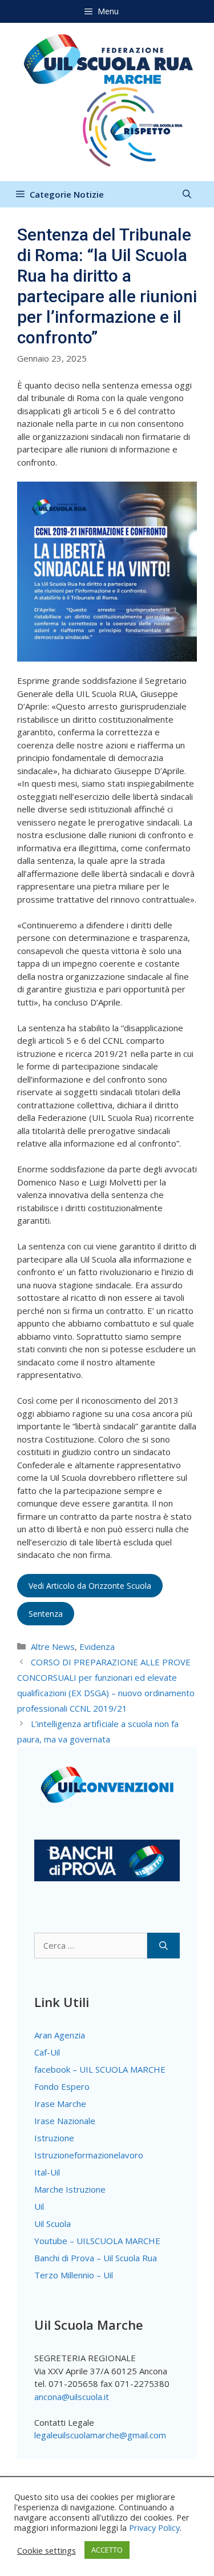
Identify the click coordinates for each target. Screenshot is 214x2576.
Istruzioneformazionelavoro (89, 2155)
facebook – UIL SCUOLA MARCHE (100, 2069)
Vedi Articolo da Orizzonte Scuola (90, 1586)
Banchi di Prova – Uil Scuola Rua (96, 2258)
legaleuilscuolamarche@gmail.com (100, 2435)
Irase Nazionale (65, 2121)
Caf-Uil (47, 2052)
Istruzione (54, 2138)
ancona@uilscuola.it (72, 2397)
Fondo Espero (62, 2086)
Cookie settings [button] (47, 2550)
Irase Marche (60, 2104)
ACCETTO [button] (107, 2550)
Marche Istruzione (70, 2189)
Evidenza (97, 1646)
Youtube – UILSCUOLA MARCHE (97, 2241)
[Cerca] (163, 1946)
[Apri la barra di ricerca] (187, 194)
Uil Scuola (53, 2224)
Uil (39, 2206)
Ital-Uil (47, 2172)
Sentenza (46, 1614)
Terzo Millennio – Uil (74, 2275)
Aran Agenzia (60, 2035)
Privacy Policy (154, 2527)
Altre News (53, 1646)
